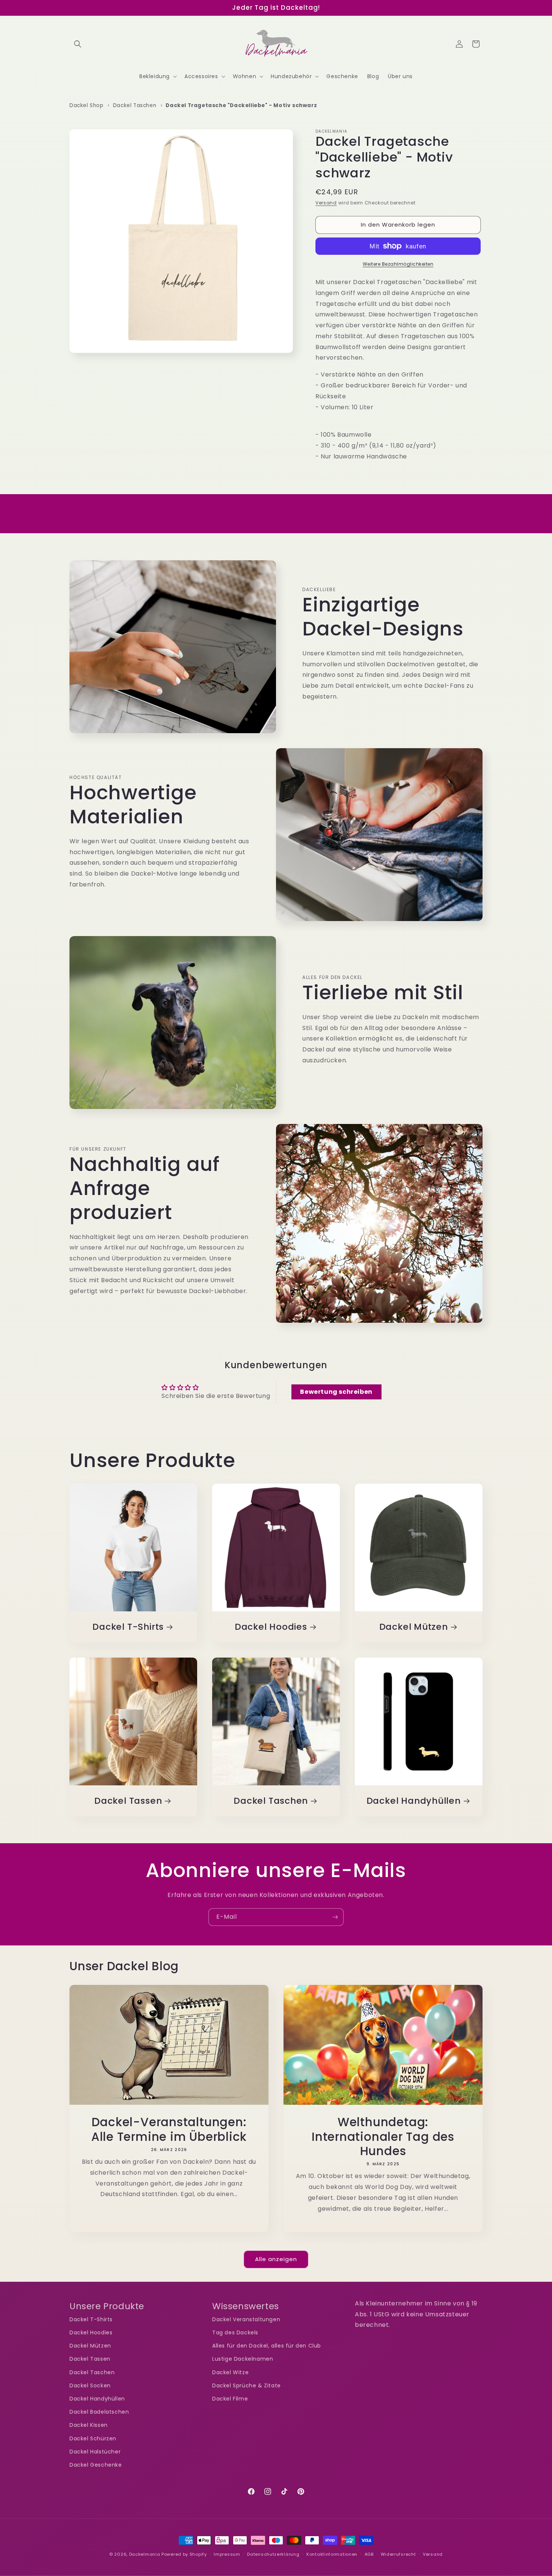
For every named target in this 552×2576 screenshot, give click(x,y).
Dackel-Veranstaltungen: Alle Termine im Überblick (169, 2129)
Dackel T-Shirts (128, 1627)
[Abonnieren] (335, 1917)
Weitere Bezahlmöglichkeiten (398, 264)
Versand (326, 203)
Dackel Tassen (128, 1801)
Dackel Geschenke (96, 2465)
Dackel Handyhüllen (414, 1801)
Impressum (227, 2554)
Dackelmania (145, 2554)
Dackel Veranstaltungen (246, 2319)
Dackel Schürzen (93, 2438)
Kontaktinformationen (332, 2554)
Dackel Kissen (89, 2425)
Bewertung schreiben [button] (336, 1392)
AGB (369, 2554)
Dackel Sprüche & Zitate (247, 2385)
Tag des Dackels (235, 2333)
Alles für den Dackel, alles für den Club (267, 2346)
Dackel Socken (90, 2385)
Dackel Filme (230, 2399)
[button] (78, 44)
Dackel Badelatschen (99, 2412)
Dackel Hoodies (271, 1627)
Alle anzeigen (276, 2259)
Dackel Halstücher (95, 2452)
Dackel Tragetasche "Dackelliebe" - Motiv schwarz (241, 105)
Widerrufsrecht (398, 2554)
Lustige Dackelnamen (243, 2359)
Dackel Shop (87, 105)
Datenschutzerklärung (273, 2554)
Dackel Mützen (414, 1627)
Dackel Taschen (135, 105)
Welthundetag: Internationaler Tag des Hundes (383, 2137)
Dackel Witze (230, 2372)
